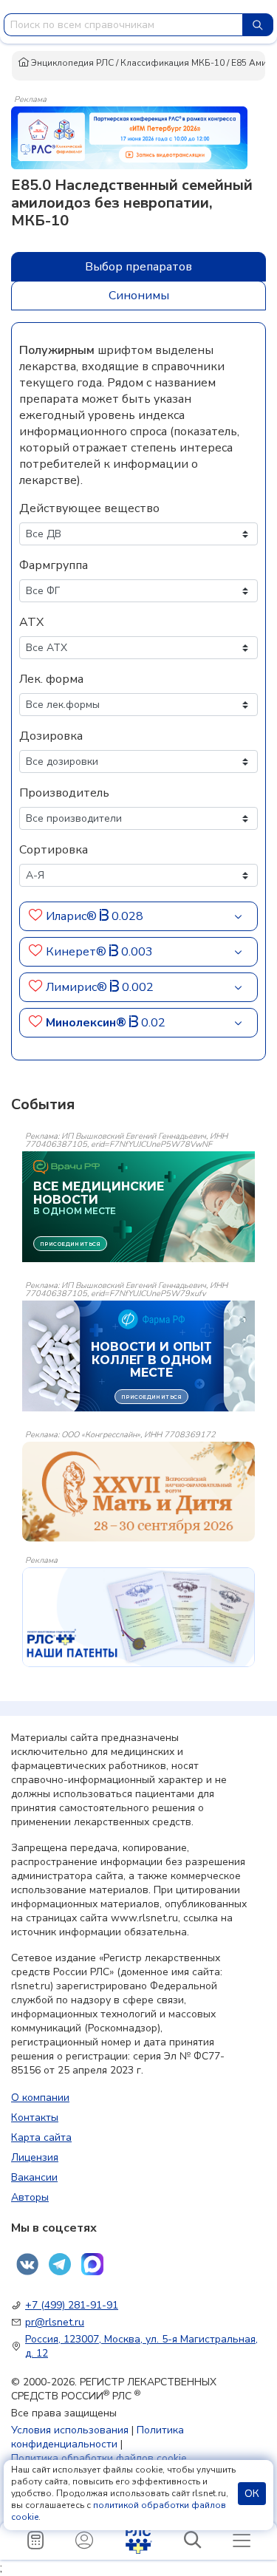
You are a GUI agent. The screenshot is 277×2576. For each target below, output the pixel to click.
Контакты (35, 2117)
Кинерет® (78, 952)
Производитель (64, 793)
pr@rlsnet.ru (55, 2322)
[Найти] (258, 25)
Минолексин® (88, 1023)
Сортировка (54, 850)
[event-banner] (138, 1492)
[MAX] (92, 2264)
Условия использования (70, 2430)
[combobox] (123, 25)
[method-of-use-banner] (129, 137)
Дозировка (51, 736)
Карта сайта (41, 2137)
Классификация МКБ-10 (172, 63)
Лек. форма (51, 679)
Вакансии (34, 2177)
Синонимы (139, 296)
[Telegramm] (60, 2264)
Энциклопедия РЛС (71, 63)
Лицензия (35, 2157)
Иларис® (73, 916)
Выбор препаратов (138, 267)
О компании (40, 2098)
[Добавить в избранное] (36, 916)
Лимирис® (78, 987)
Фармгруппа (54, 565)
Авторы (30, 2197)
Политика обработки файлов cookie (99, 2458)
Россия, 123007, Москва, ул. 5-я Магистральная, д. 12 (141, 2346)
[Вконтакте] (27, 2264)
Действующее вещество (89, 508)
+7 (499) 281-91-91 (72, 2305)
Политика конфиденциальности (98, 2437)
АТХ (31, 622)
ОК (252, 2494)
